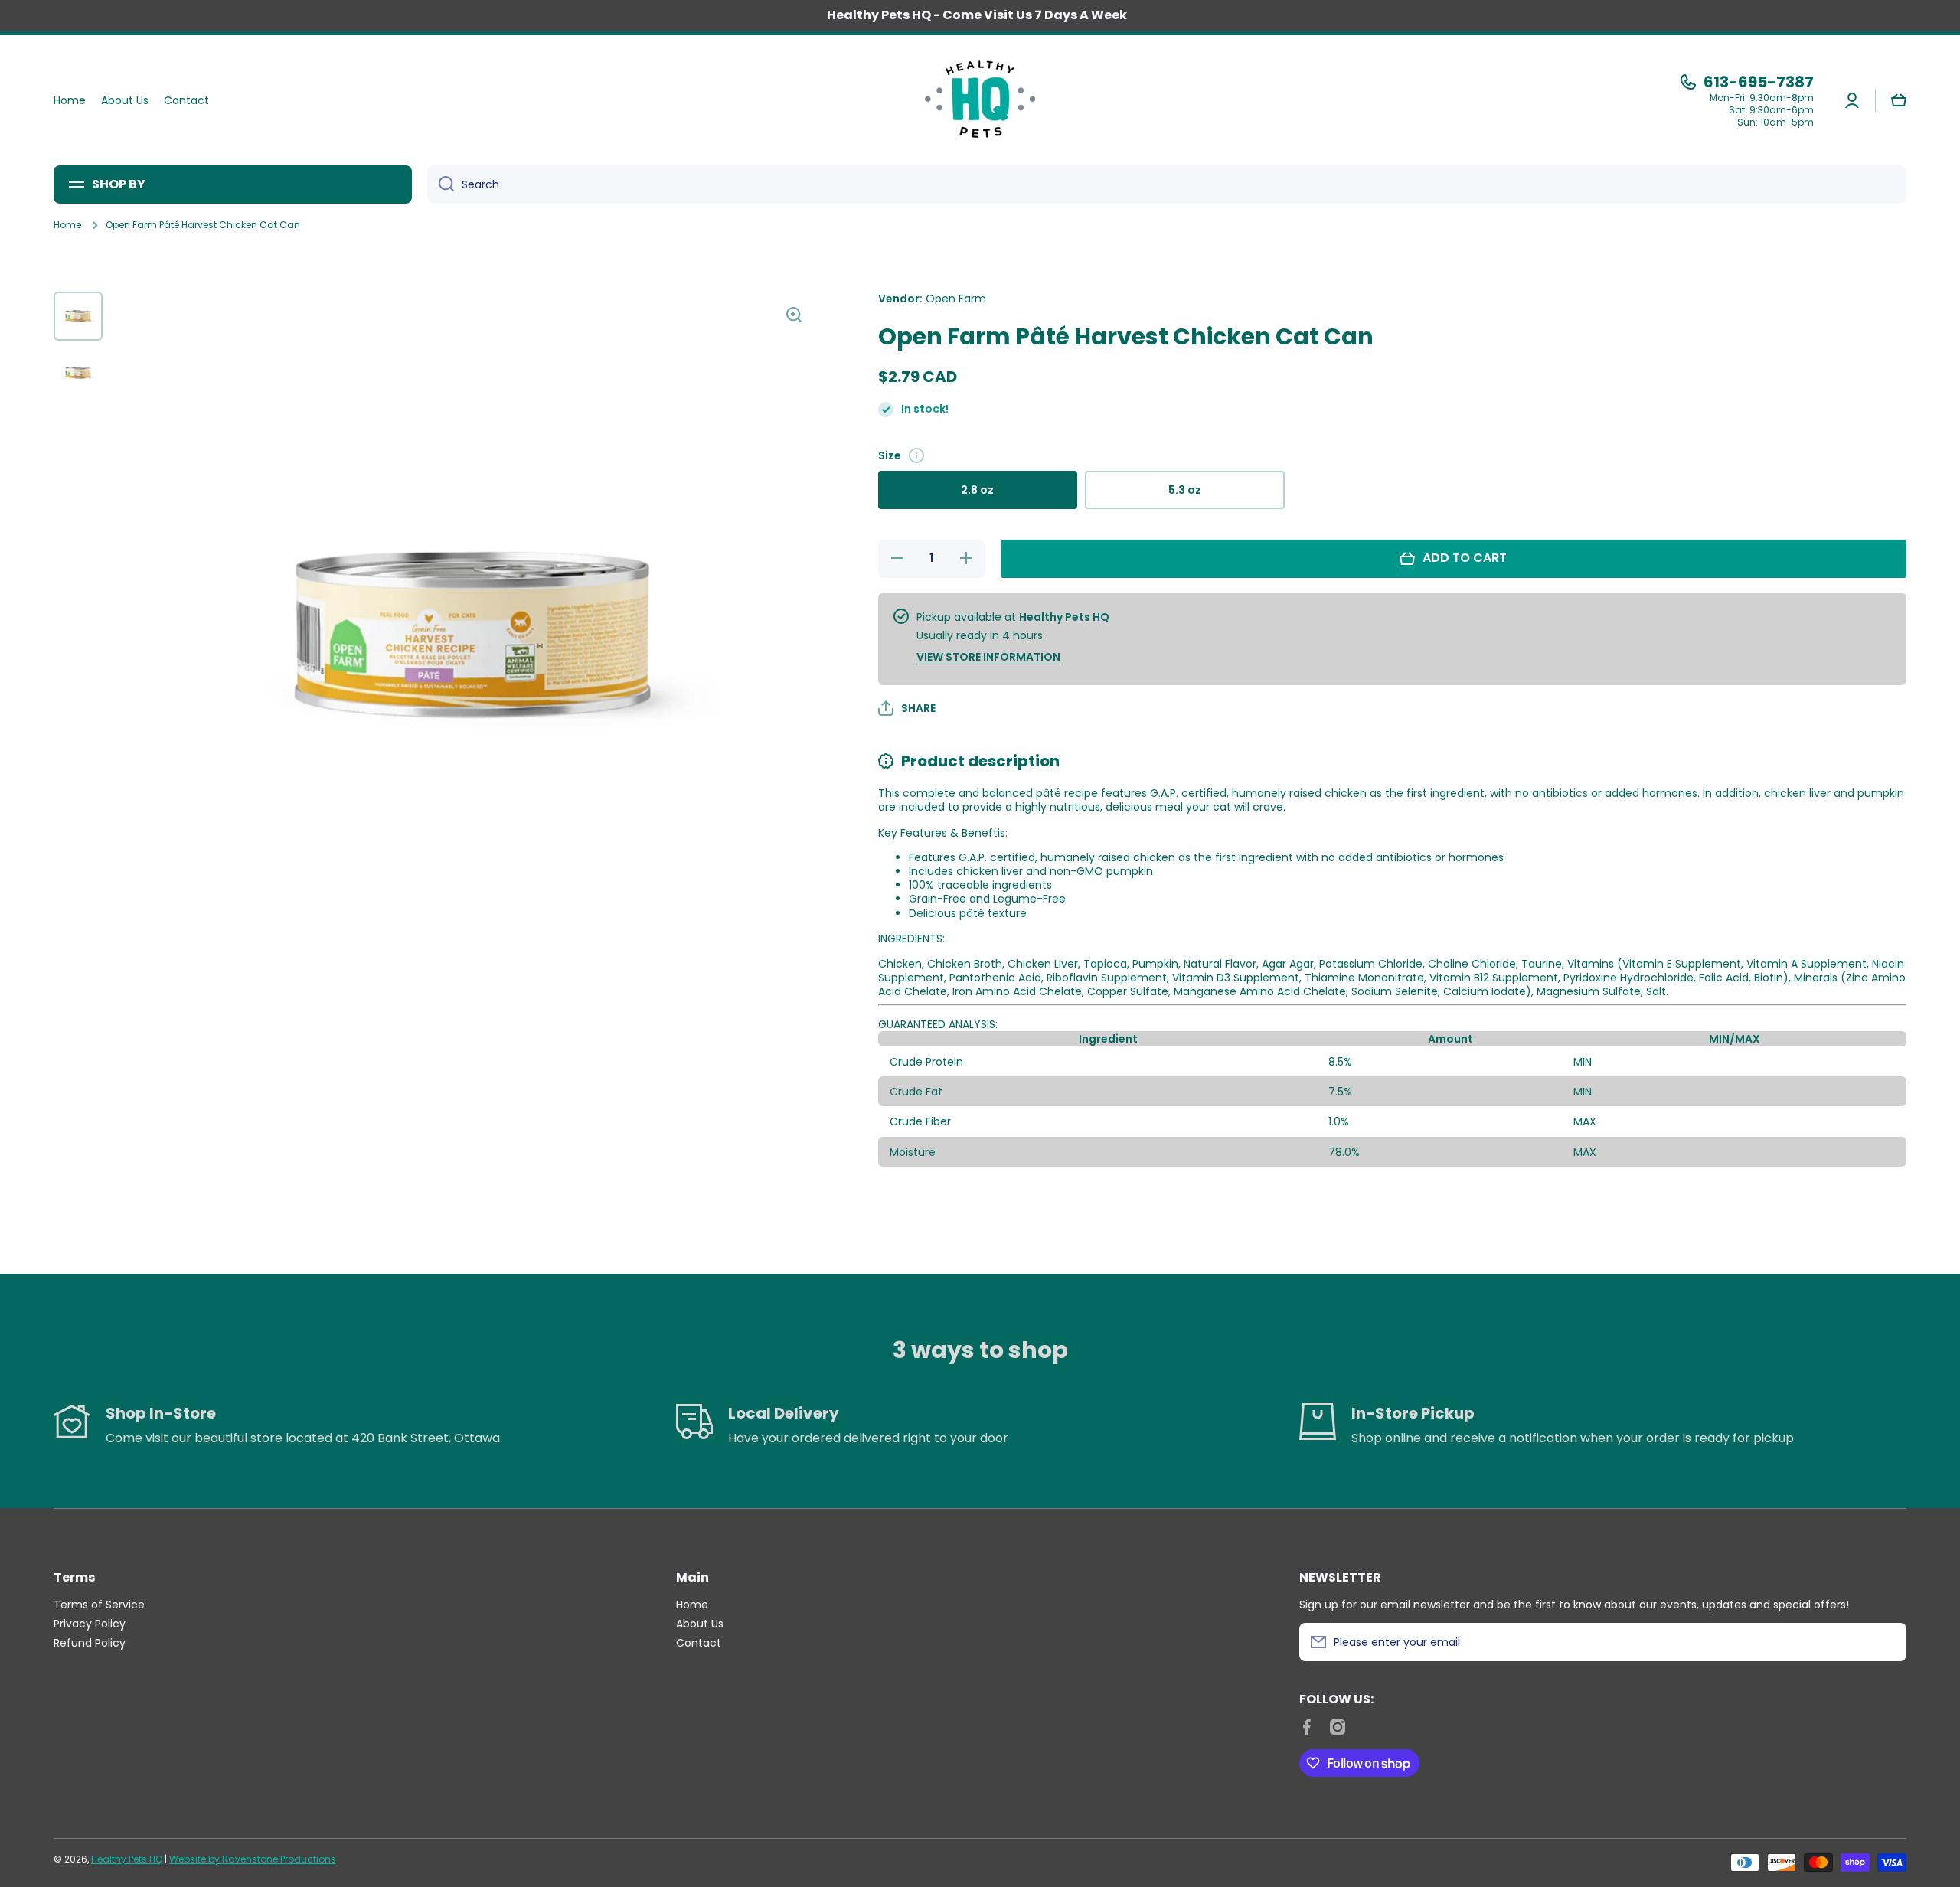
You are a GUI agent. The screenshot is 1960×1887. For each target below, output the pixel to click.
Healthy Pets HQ (127, 1859)
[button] (1899, 100)
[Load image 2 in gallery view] (78, 373)
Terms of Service (99, 1604)
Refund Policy (90, 1642)
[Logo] (980, 100)
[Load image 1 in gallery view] (78, 316)
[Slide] (916, 455)
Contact (699, 1642)
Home (67, 225)
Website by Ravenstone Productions (253, 1859)
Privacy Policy (90, 1623)
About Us (700, 1623)
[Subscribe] (1887, 1642)
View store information (988, 657)
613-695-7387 (1759, 82)
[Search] (441, 184)
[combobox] (1167, 184)
